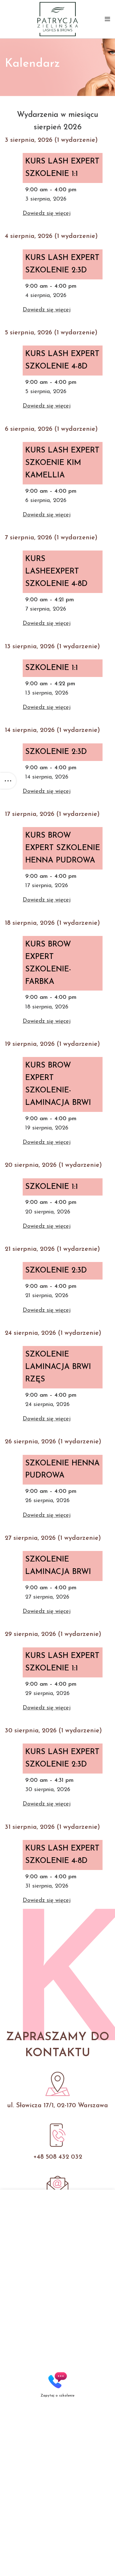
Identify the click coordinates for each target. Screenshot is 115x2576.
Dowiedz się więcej (47, 214)
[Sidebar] (8, 781)
